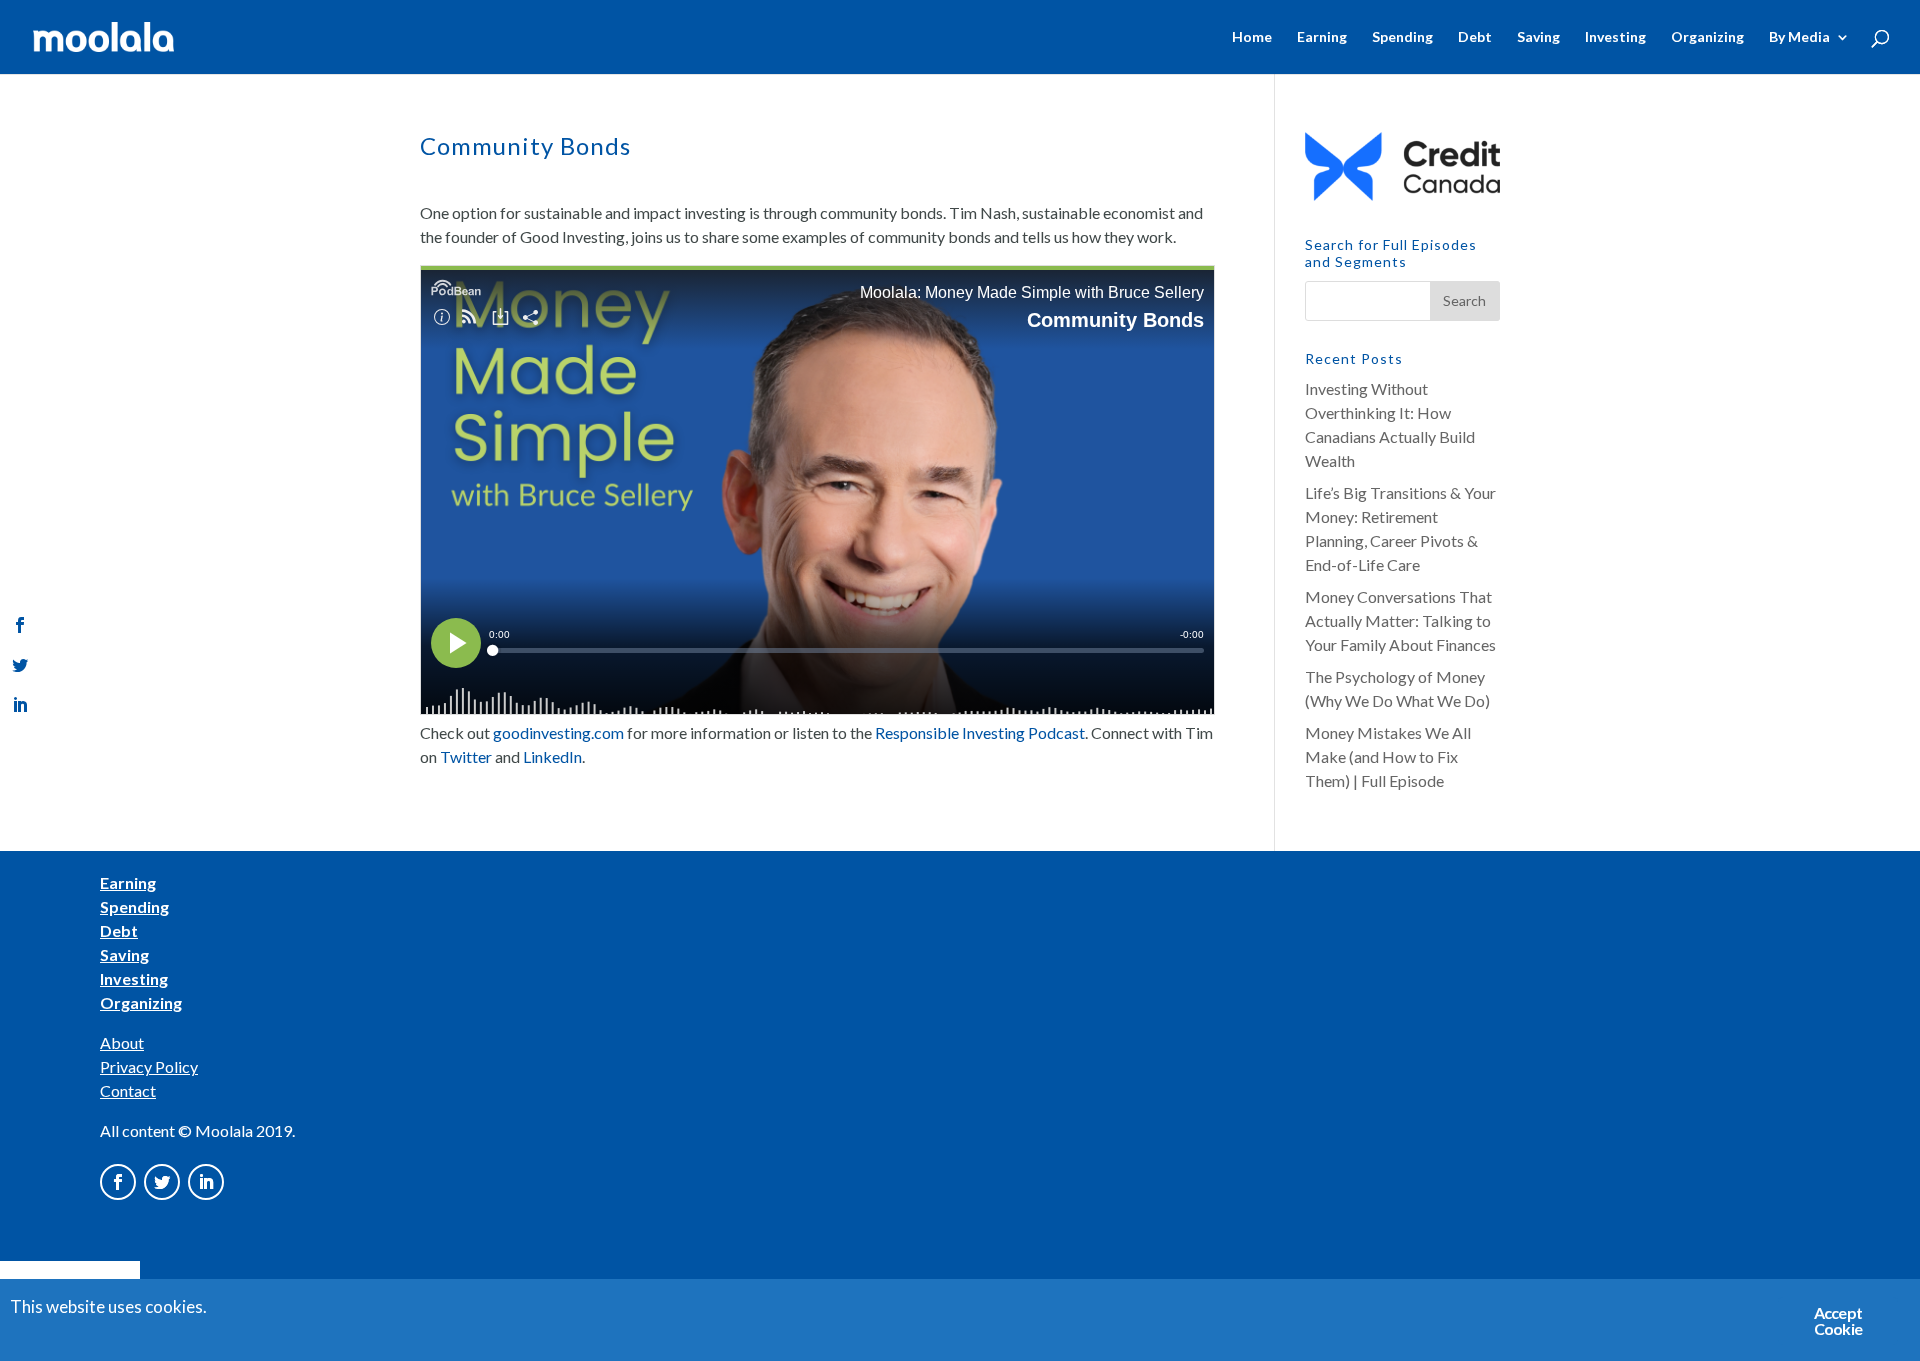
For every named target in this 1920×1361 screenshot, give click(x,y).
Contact (128, 1090)
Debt (1475, 37)
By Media (1799, 37)
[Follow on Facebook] (118, 1182)
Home (1252, 37)
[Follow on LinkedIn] (206, 1182)
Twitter (466, 756)
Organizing (1707, 37)
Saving (1538, 37)
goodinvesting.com (558, 732)
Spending (1402, 37)
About (122, 1042)
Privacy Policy (149, 1066)
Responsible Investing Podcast (980, 732)
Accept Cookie (1838, 1320)
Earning (1322, 37)
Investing (1615, 37)
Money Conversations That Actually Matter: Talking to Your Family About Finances (1400, 620)
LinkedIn (552, 756)
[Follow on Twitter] (162, 1182)
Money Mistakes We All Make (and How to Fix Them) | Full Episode (1388, 756)
